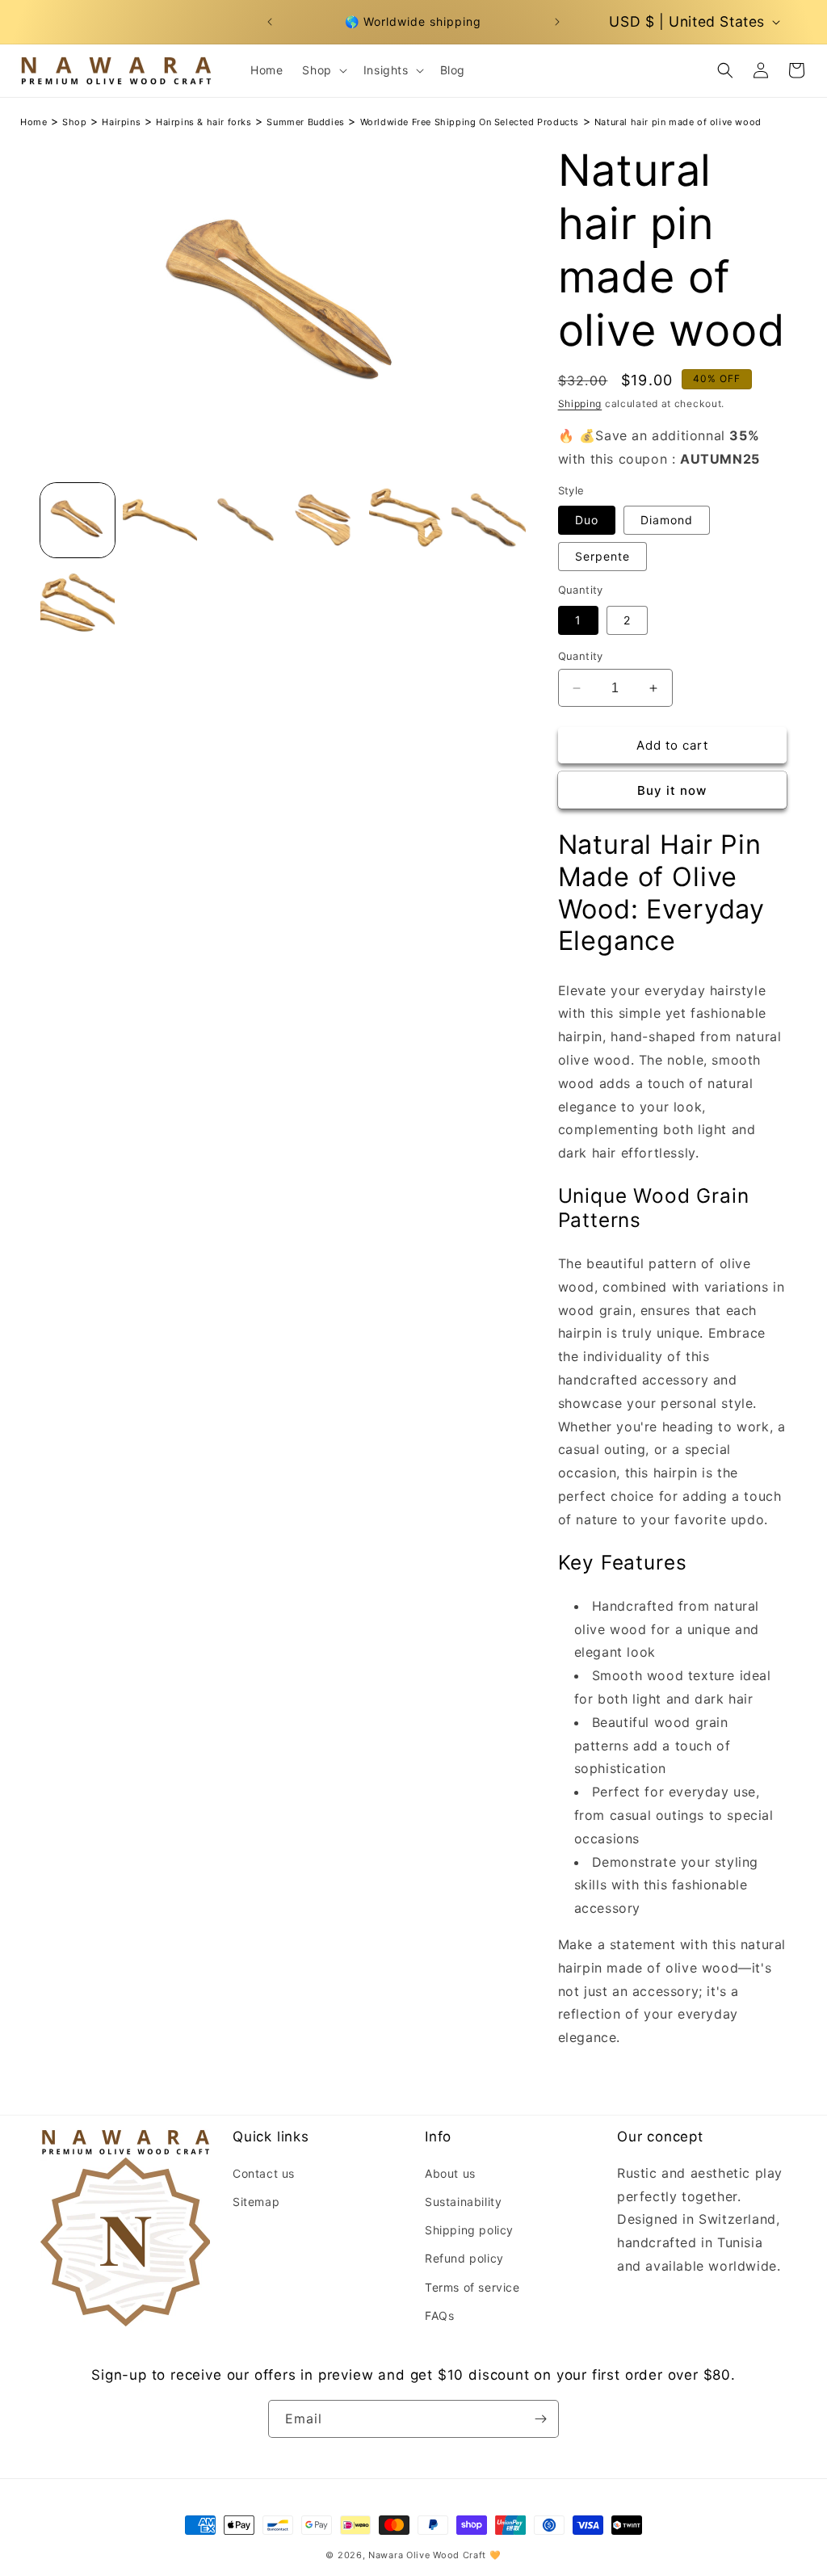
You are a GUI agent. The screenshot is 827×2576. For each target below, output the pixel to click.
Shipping (580, 403)
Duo (587, 520)
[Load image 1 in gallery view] (78, 520)
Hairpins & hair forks (204, 122)
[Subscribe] (540, 2419)
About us (450, 2173)
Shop (74, 122)
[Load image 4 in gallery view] (324, 520)
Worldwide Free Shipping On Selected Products (470, 122)
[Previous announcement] (270, 22)
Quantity (581, 656)
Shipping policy (469, 2230)
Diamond (667, 520)
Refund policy (464, 2258)
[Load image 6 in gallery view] (489, 520)
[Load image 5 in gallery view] (406, 520)
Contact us (264, 2173)
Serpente (602, 556)
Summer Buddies (305, 122)
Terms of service (472, 2287)
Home (34, 122)
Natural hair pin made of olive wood (678, 122)
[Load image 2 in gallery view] (160, 520)
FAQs (439, 2315)
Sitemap (256, 2202)
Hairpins (121, 122)
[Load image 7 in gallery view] (78, 603)
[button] (323, 70)
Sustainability (463, 2202)
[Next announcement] (557, 22)
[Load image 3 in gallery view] (242, 520)
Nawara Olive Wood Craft (427, 2555)
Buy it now (672, 790)
